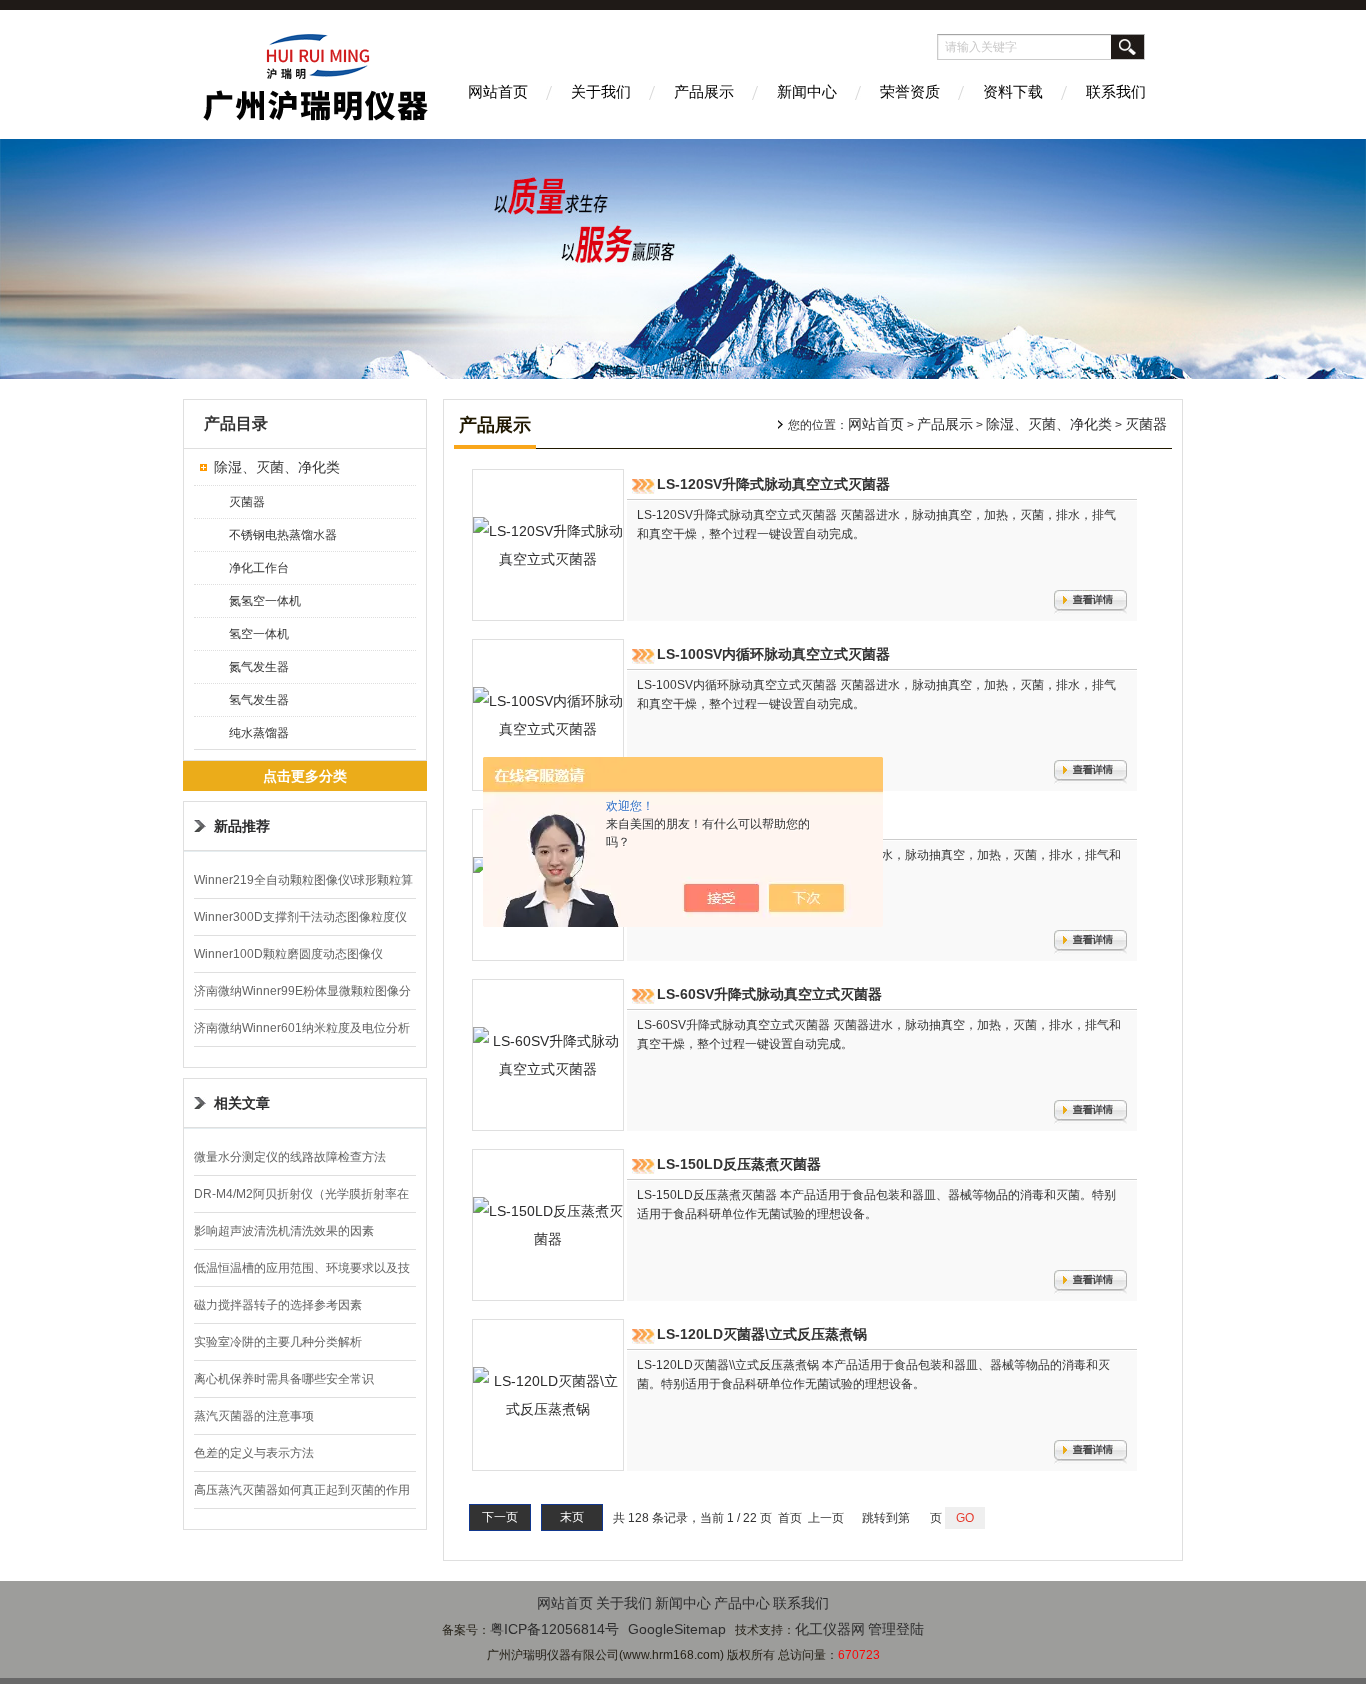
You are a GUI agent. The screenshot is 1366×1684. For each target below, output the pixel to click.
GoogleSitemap (677, 1629)
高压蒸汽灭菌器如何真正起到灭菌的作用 (302, 1490)
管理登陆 (896, 1629)
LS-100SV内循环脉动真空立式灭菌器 (773, 654)
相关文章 (242, 1103)
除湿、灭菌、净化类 (277, 467)
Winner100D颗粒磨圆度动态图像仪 (288, 954)
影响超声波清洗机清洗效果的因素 (284, 1231)
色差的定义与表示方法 (254, 1453)
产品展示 (704, 91)
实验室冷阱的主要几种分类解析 (278, 1342)
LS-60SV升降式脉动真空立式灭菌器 (769, 994)
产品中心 (742, 1603)
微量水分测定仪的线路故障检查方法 (290, 1157)
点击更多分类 (305, 776)
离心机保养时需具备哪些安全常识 (284, 1379)
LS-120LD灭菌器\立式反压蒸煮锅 (762, 1334)
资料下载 (1013, 91)
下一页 (500, 1517)
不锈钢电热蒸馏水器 (283, 535)
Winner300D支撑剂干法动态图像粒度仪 (300, 917)
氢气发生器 (259, 700)
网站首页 (498, 91)
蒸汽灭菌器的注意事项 (254, 1416)
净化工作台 (259, 568)
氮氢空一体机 (265, 601)
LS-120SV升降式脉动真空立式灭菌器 (773, 484)
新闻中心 (807, 91)
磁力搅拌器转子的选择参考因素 (278, 1305)
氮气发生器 (259, 667)
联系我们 (1116, 91)
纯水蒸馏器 (259, 733)
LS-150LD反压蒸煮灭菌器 (739, 1164)
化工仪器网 (830, 1629)
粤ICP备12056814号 (554, 1629)
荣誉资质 (910, 91)
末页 (572, 1517)
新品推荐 (242, 826)
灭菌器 (247, 502)
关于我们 (601, 91)
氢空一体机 (259, 634)
